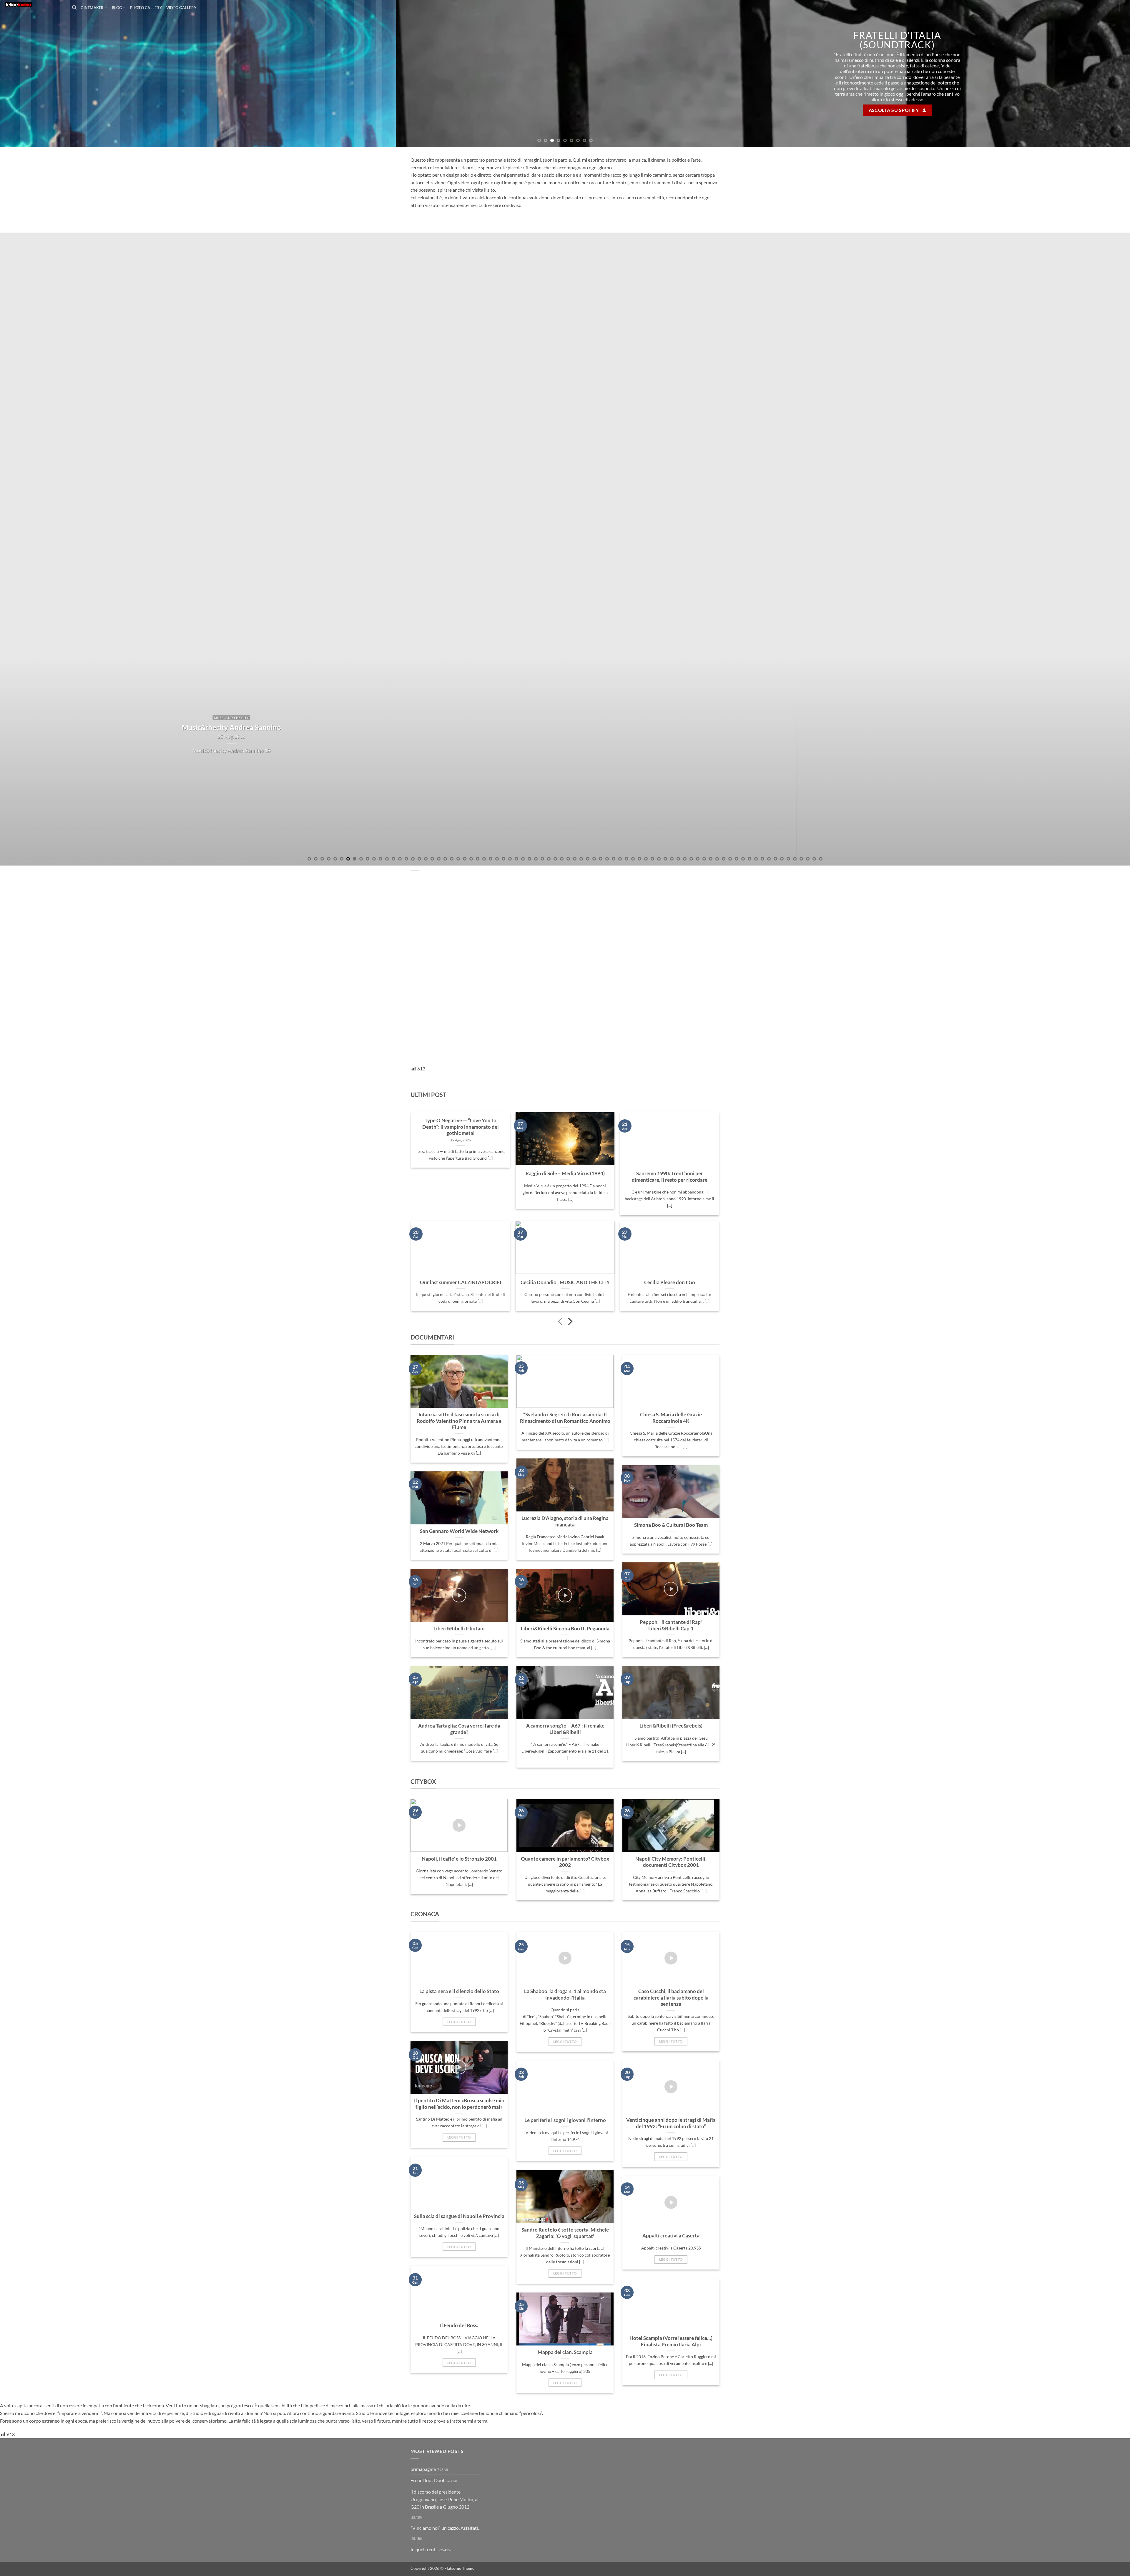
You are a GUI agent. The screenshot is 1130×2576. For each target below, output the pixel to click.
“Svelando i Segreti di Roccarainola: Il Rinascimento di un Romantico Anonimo (565, 1571)
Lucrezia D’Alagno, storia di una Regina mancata (565, 1675)
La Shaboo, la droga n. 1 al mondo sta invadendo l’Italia (565, 2148)
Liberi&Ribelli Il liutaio (459, 1782)
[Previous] (30, 150)
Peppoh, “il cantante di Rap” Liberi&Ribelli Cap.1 (671, 1778)
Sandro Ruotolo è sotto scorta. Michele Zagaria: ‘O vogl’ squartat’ (565, 2386)
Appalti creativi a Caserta (671, 2389)
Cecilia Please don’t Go (670, 1435)
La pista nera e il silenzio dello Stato (459, 2144)
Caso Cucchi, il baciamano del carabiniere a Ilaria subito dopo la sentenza (671, 2151)
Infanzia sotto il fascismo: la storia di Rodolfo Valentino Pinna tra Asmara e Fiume (459, 1574)
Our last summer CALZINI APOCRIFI (461, 1435)
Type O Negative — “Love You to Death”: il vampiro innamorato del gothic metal (461, 1280)
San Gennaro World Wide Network (459, 1684)
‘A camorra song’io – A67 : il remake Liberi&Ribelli (565, 1882)
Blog (117, 8)
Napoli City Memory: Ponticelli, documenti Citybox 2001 (671, 2015)
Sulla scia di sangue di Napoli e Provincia (459, 2369)
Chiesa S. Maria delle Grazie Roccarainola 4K (671, 1571)
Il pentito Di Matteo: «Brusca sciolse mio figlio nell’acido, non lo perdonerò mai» (459, 2257)
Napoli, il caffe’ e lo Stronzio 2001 (459, 2012)
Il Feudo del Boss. (459, 2479)
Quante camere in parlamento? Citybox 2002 (565, 2015)
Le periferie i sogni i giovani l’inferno (565, 2273)
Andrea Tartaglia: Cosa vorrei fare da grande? (459, 1882)
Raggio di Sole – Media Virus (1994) (565, 1327)
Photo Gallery (146, 8)
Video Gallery (181, 8)
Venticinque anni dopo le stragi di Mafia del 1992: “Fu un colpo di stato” (671, 2276)
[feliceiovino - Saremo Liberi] (34, 4)
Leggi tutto (459, 2175)
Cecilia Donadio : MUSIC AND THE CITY (565, 1435)
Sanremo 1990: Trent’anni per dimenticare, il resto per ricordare (670, 1330)
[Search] (74, 8)
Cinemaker (92, 8)
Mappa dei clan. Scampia (565, 2505)
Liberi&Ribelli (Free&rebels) (671, 1879)
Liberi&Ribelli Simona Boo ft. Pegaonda (565, 1782)
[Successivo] (570, 1475)
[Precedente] (561, 1475)
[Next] (1100, 150)
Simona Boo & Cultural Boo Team (671, 1678)
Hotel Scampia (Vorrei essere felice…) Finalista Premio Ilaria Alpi (671, 2494)
